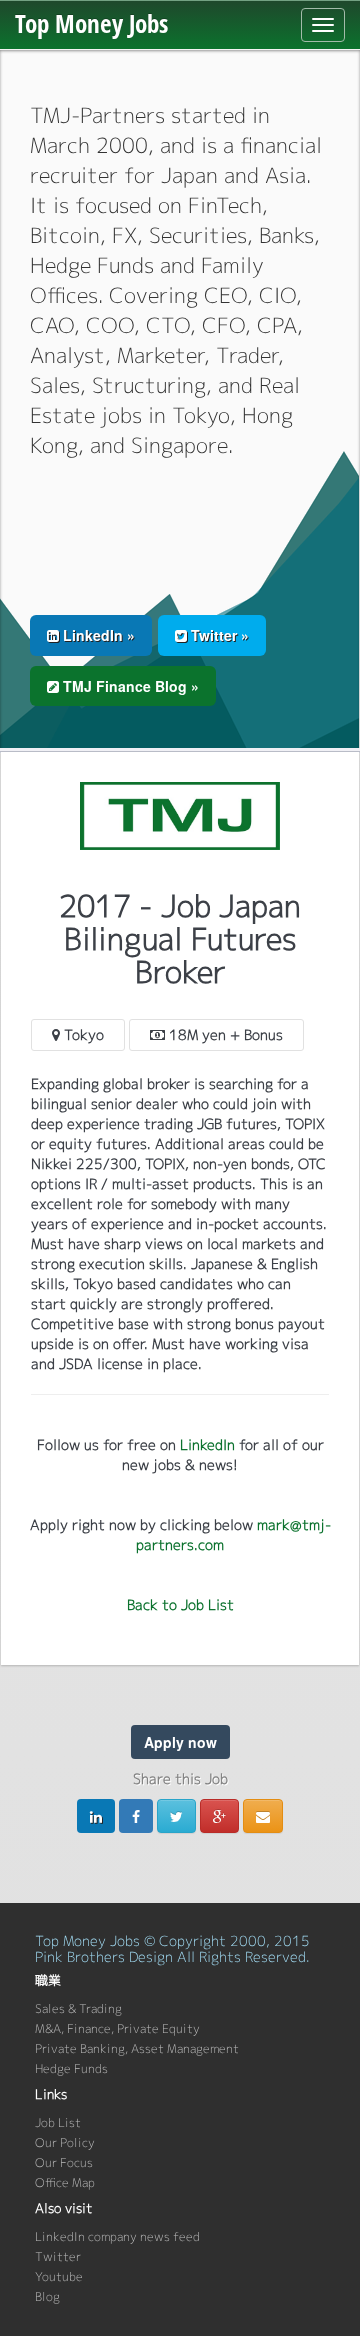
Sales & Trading (78, 2008)
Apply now (180, 1742)
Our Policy (65, 2142)
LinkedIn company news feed (117, 2236)
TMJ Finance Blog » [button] (129, 686)
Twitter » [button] (218, 635)
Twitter (58, 2256)
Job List (58, 2122)
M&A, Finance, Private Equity (117, 2028)
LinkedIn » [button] (97, 635)
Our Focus (64, 2162)
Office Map (65, 2182)
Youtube (59, 2276)
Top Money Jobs (91, 23)
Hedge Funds (71, 2068)
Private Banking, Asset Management (137, 2048)
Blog (47, 2296)
